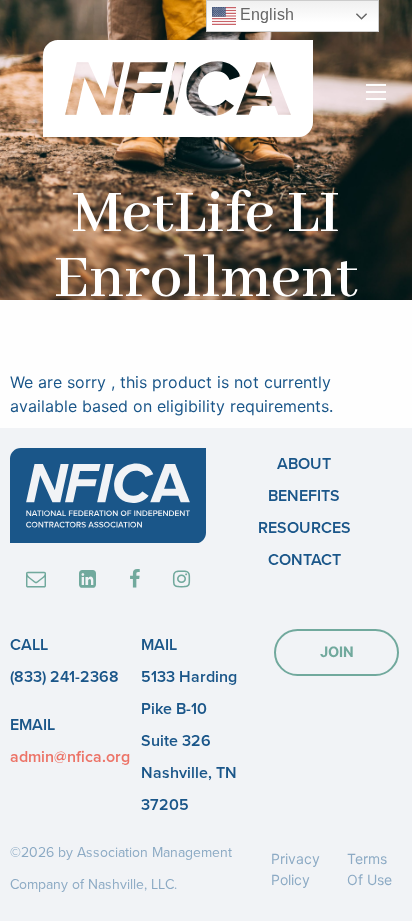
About (304, 464)
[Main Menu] (376, 92)
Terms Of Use (369, 869)
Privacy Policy (295, 869)
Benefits (304, 496)
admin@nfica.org (70, 757)
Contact (304, 560)
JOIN (337, 651)
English (265, 14)
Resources (304, 528)
